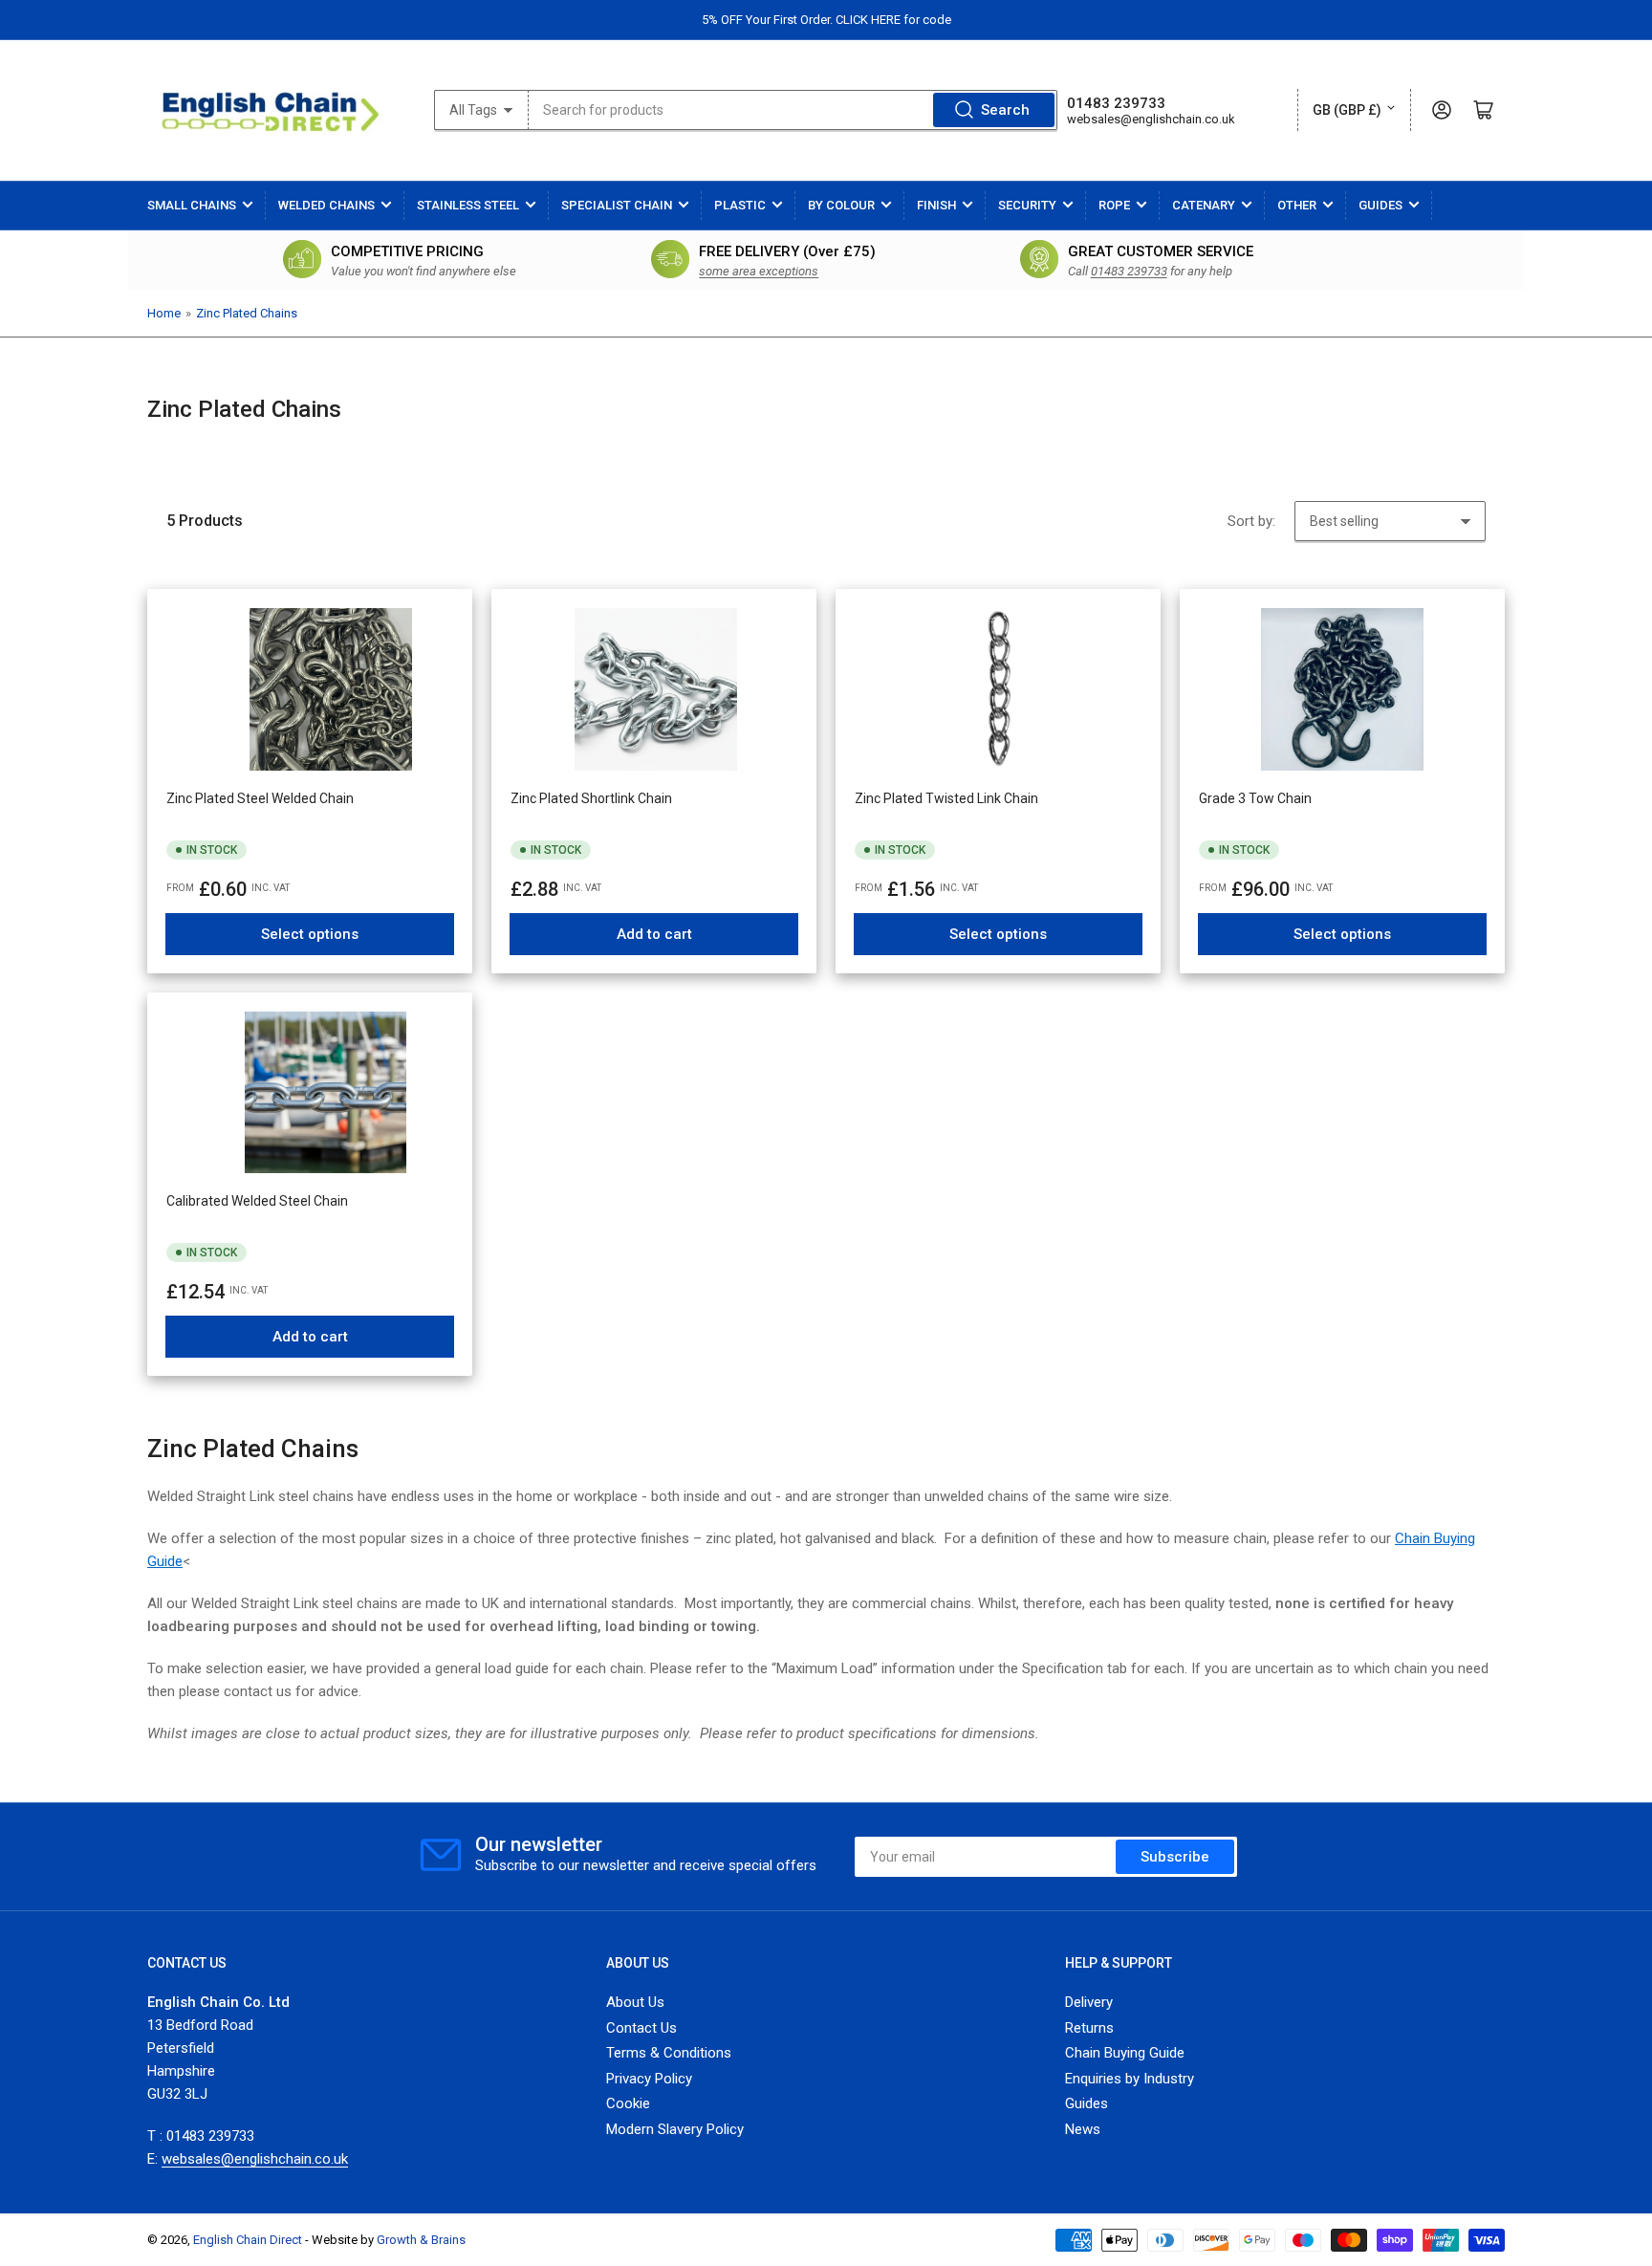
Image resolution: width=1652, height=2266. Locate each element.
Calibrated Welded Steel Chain (257, 1201)
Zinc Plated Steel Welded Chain (260, 798)
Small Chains (192, 205)
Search (1005, 110)
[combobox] (793, 110)
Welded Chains (326, 205)
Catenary (1204, 205)
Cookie (628, 2103)
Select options (310, 934)
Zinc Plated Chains (247, 313)
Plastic (740, 205)
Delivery (1089, 2002)
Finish (936, 205)
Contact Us (641, 2028)
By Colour (841, 205)
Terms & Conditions (669, 2053)
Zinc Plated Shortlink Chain (591, 798)
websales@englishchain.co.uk (1151, 119)
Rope (1114, 205)
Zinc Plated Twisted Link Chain (946, 798)
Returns (1089, 2028)
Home (164, 313)
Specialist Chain (617, 205)
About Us (635, 2002)
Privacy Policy (649, 2079)
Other (1297, 205)
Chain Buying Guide (1125, 2053)
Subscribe (1175, 1857)
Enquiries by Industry (1130, 2079)
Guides (1380, 205)
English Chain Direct (248, 2240)
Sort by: (1251, 521)
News (1083, 2129)
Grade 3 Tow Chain (1255, 798)
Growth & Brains (421, 2240)
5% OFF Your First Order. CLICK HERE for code (826, 20)
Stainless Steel (468, 205)
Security (1027, 205)
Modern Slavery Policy (675, 2129)
